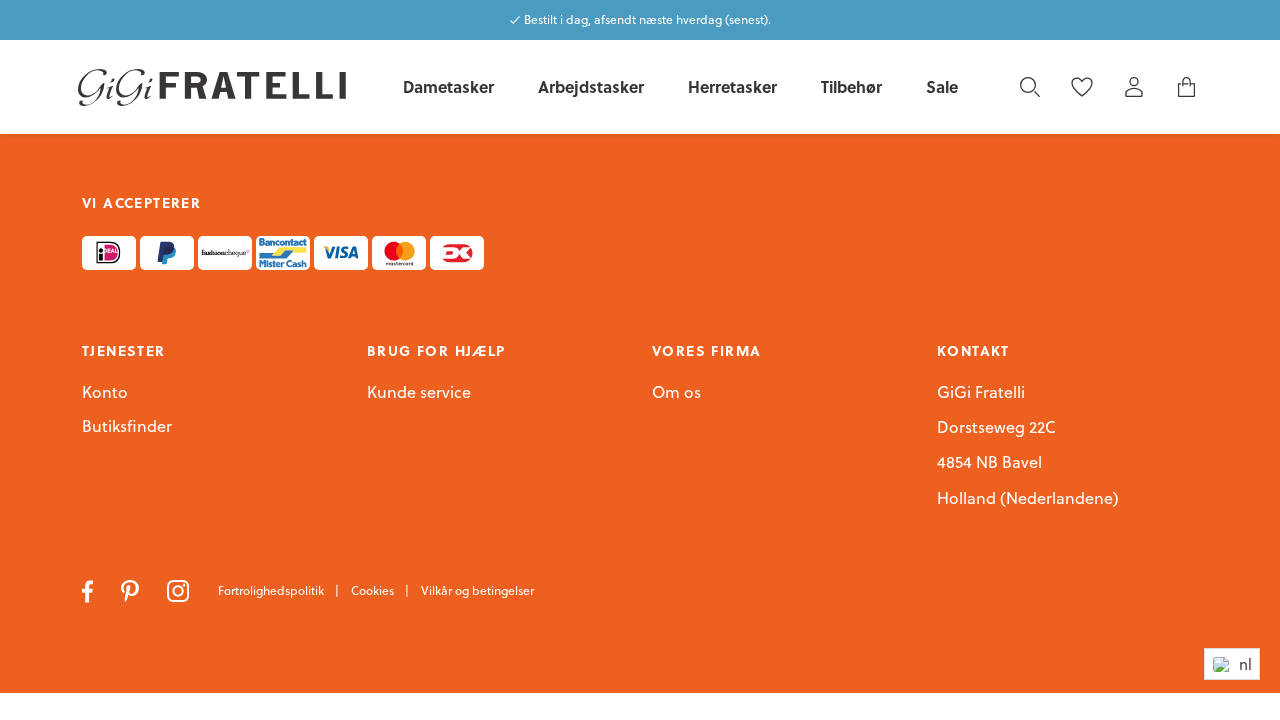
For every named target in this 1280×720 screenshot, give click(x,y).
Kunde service (419, 393)
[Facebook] (89, 589)
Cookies (374, 590)
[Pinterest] (132, 589)
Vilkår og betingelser (477, 590)
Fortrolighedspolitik (272, 590)
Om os (676, 393)
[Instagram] (180, 589)
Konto (105, 392)
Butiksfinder (127, 427)
